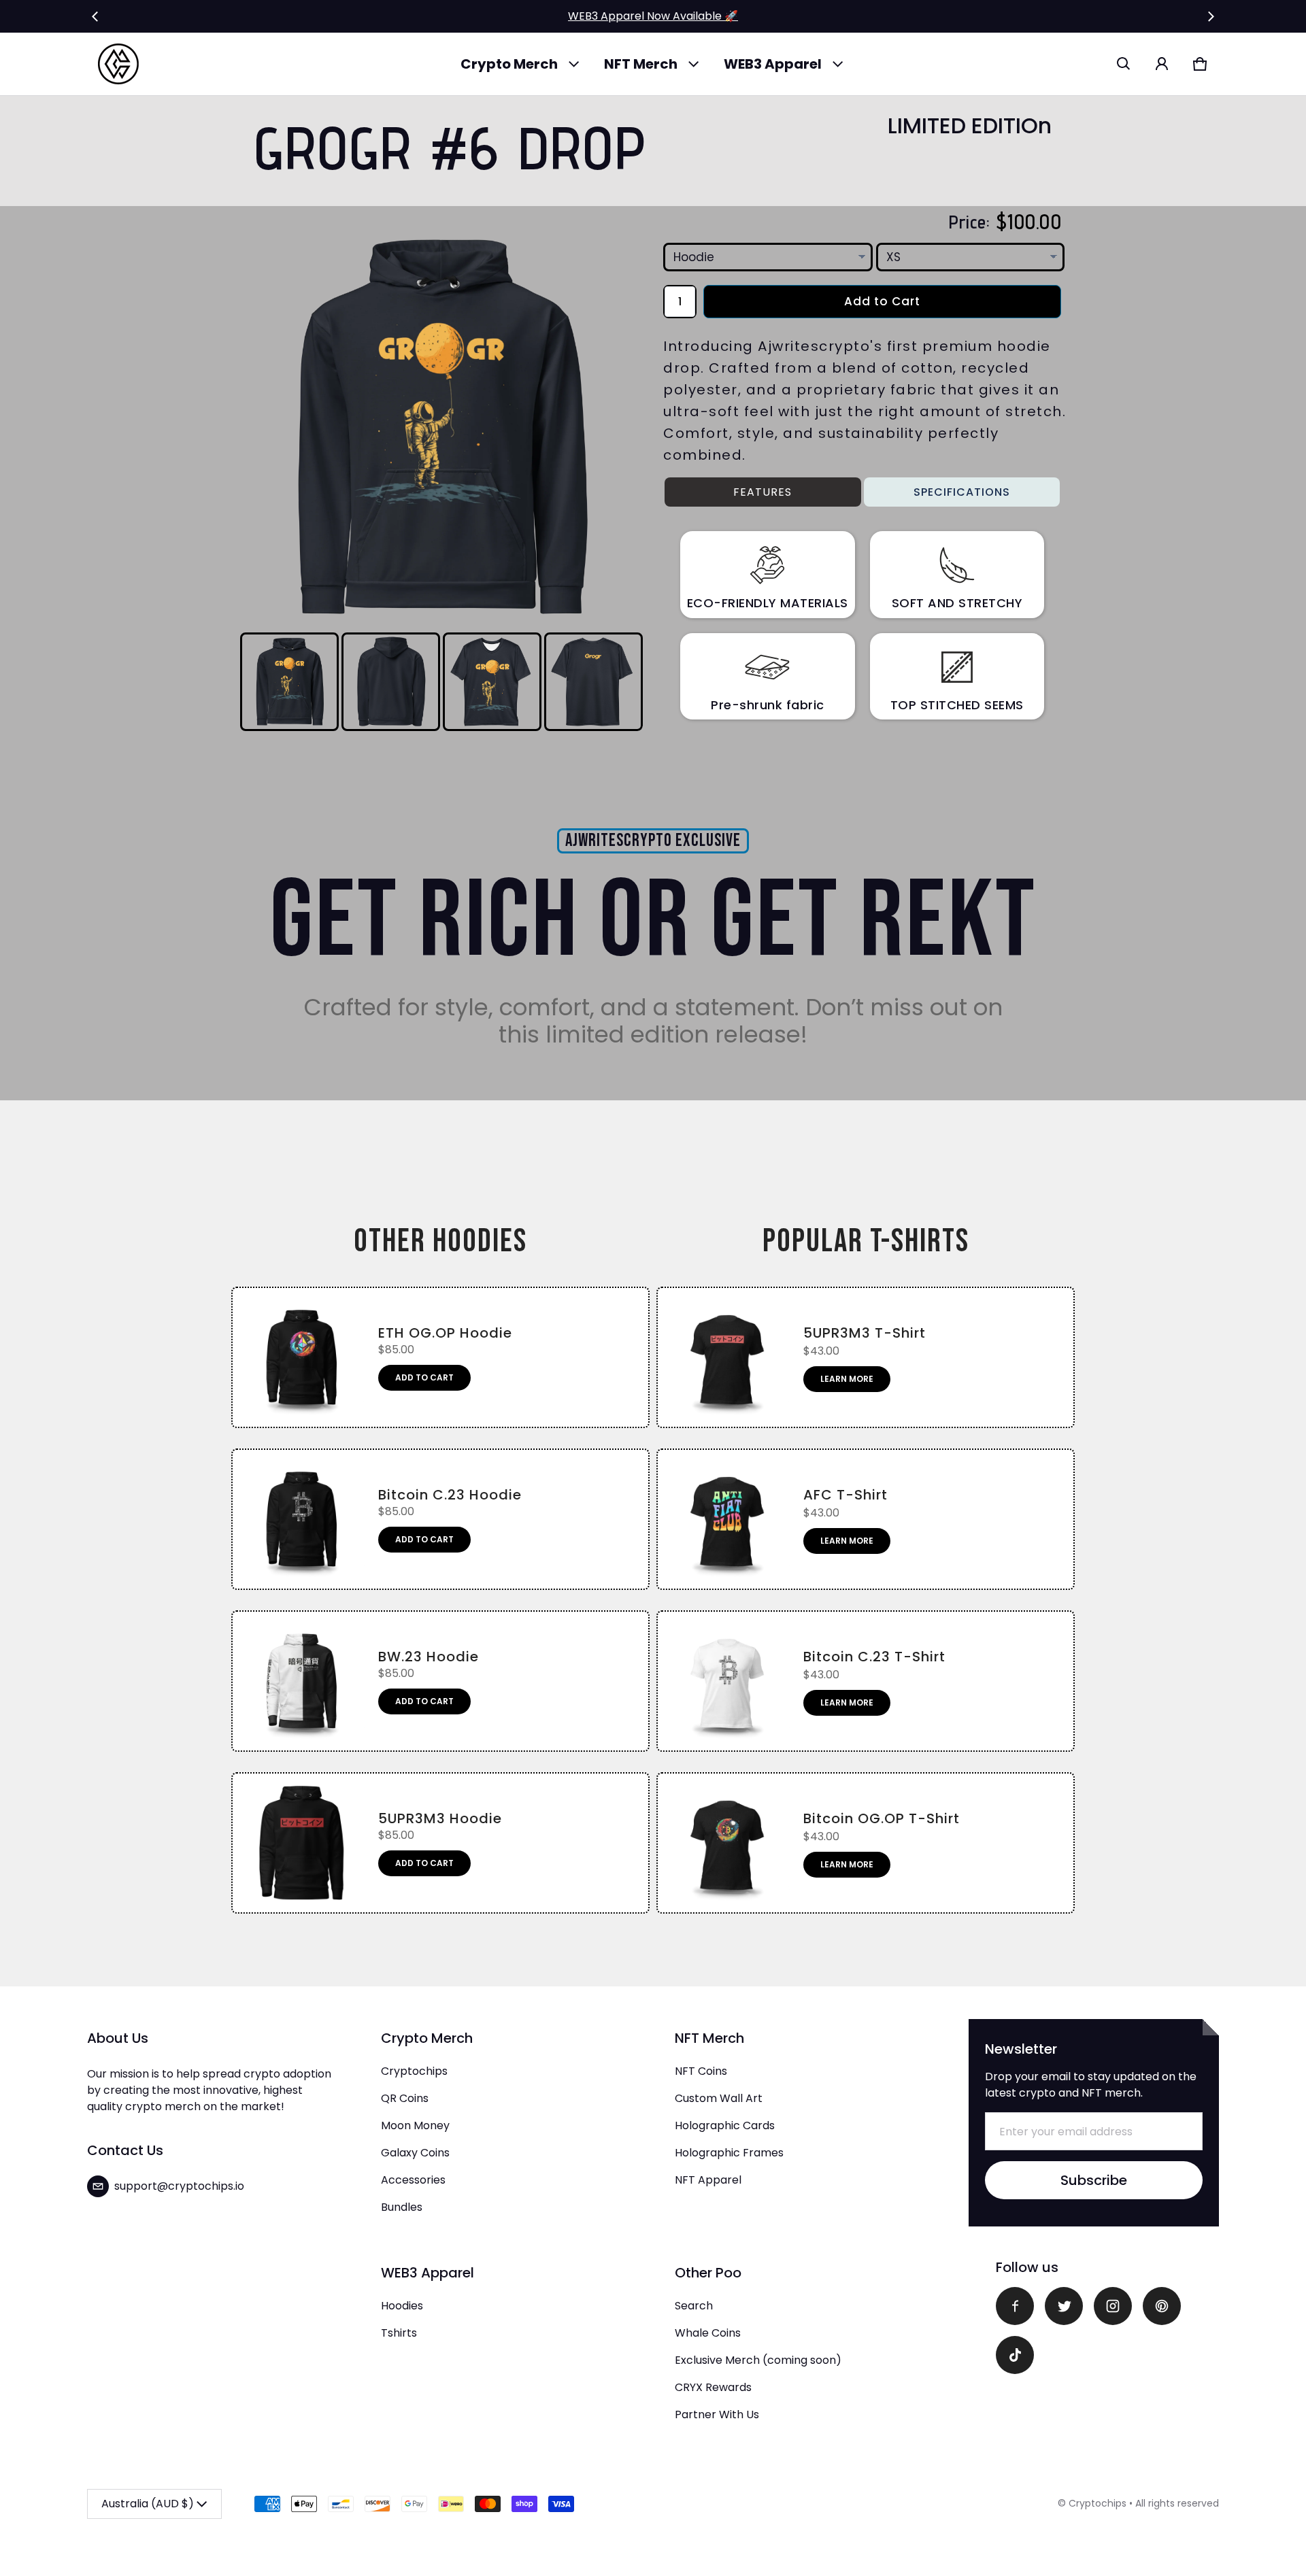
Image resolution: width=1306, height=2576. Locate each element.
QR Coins (405, 2098)
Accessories (413, 2180)
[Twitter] (1064, 2306)
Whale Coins (708, 2333)
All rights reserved (1177, 2503)
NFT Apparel (708, 2180)
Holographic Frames (729, 2153)
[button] (1124, 64)
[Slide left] (95, 16)
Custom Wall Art (719, 2098)
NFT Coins (701, 2071)
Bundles (402, 2207)
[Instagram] (1113, 2306)
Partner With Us (717, 2414)
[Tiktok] (1015, 2355)
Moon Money (415, 2125)
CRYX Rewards (713, 2387)
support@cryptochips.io (179, 2186)
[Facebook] (1015, 2306)
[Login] (1162, 64)
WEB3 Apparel (773, 64)
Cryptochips (414, 2071)
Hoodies (402, 2306)
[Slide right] (1211, 16)
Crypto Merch (509, 64)
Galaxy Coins (415, 2153)
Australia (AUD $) (148, 2504)
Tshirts (399, 2333)
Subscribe (1094, 2180)
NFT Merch (641, 64)
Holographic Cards (725, 2125)
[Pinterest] (1162, 2306)
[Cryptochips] (118, 64)
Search (694, 2306)
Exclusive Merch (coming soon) (758, 2360)
